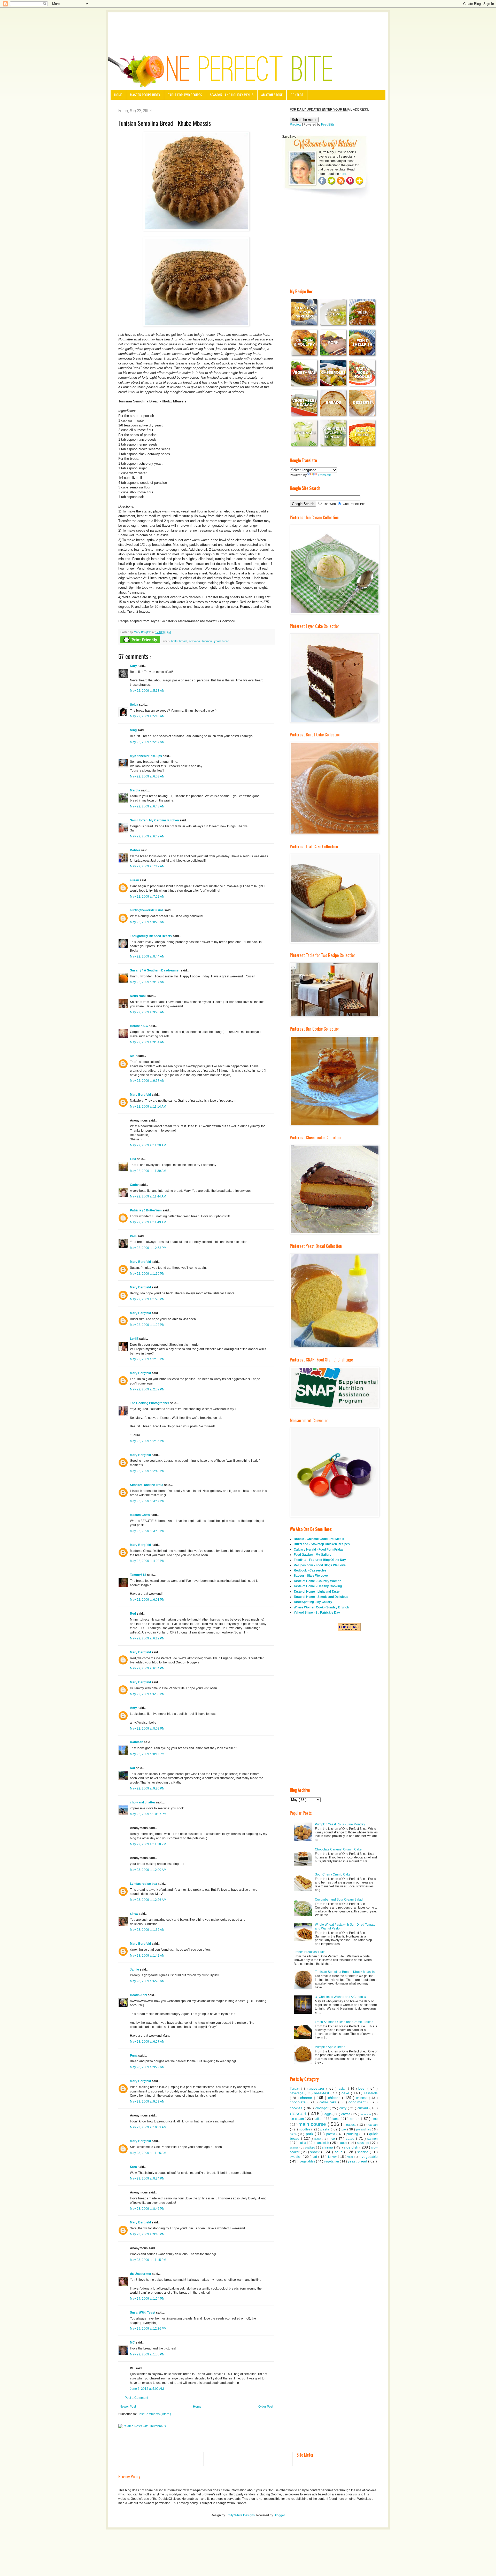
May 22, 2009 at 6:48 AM (147, 806)
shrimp (328, 2147)
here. (343, 174)
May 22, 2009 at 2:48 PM (147, 1471)
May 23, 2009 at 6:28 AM (147, 1981)
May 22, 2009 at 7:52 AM (147, 897)
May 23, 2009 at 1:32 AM (147, 1930)
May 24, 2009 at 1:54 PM (147, 2299)
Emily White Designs (240, 2515)
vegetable (370, 2157)
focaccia (366, 2114)
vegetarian (332, 2161)
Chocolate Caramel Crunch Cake (338, 1849)
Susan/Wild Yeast (143, 2313)
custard (363, 2108)
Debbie (135, 850)
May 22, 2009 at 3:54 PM (147, 1501)
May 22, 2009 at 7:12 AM (147, 866)
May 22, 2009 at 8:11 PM (147, 1754)
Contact (297, 95)
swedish (296, 2157)
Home (118, 95)
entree (346, 2114)
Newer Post (128, 2407)
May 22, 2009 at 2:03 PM (147, 1359)
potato (331, 2134)
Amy (134, 1708)
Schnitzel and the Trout (147, 1485)
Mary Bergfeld (141, 1095)
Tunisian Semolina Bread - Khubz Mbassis (345, 1972)
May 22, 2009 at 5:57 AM (147, 742)
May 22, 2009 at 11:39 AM (148, 1171)
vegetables (308, 2161)
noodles (305, 2129)
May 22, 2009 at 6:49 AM (147, 836)
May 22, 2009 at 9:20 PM (147, 1788)
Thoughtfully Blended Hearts (151, 936)
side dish (352, 2147)
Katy (134, 666)
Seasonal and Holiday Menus (232, 95)
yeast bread (222, 641)
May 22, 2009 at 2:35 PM (147, 1441)
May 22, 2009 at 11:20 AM (148, 1145)
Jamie (135, 1970)
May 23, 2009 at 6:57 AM (147, 2042)
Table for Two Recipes (185, 95)
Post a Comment (136, 2398)
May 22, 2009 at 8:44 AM (147, 956)
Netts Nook (139, 996)
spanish (363, 2152)
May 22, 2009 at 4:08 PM (147, 1561)
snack (316, 2152)
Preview (296, 124)
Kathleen (137, 1742)
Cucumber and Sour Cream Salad (339, 1900)
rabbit (318, 2139)
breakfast (322, 2093)
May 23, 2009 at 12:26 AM (148, 1900)
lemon (355, 2119)
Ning (134, 730)
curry (344, 2108)
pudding (353, 2134)
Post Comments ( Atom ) (154, 2414)
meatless (350, 2125)
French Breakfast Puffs (309, 1952)
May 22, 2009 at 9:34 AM (147, 1042)
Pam (134, 1236)
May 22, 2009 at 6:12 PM (147, 1638)
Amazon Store (272, 95)
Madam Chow (140, 1515)
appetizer (318, 2088)
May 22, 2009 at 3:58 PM (147, 1531)
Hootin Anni (139, 1995)
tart (315, 2157)
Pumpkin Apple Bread (330, 2047)
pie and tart (364, 2129)
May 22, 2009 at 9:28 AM (147, 1012)
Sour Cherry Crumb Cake (333, 1874)
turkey (333, 2157)
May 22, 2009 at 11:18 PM (148, 1844)
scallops (310, 2147)
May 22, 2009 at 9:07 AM (147, 982)
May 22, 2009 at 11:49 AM (148, 1222)
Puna (134, 2056)
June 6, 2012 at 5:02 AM (147, 2389)
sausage (364, 2143)
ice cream (297, 2119)
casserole (371, 2093)
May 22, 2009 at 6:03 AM (147, 776)
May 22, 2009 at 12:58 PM (148, 1248)
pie (344, 2129)
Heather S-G (139, 1026)
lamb (336, 2119)
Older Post (266, 2407)
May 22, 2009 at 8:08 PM (147, 1729)
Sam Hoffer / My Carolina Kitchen (155, 820)
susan (135, 880)
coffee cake (329, 2102)
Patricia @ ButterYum (146, 1210)
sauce (343, 2143)
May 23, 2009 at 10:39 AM (148, 2127)
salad (351, 2138)
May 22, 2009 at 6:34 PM (147, 1668)
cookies (297, 2108)
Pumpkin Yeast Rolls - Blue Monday (340, 1824)
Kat (133, 1768)
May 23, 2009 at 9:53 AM (147, 2102)
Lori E (135, 1339)
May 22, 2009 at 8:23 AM (147, 922)
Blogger (279, 2515)
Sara (134, 2167)
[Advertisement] (248, 27)
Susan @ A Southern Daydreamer (155, 970)
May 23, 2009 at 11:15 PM (148, 2260)
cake (346, 2093)
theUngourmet (141, 2274)
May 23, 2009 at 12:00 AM (148, 1870)
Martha (135, 790)
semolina (195, 641)
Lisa (133, 1159)
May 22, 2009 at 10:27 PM (148, 1814)
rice (333, 2139)
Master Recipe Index (145, 95)
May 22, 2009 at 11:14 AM (148, 1107)
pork (310, 2134)
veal (351, 2157)
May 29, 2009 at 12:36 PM (148, 2329)
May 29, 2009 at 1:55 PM (147, 2354)
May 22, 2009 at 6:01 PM (147, 1600)
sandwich (323, 2143)
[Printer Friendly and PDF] (140, 640)
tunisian (207, 641)
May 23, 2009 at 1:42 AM (147, 1956)
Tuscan (295, 2089)
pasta (326, 2129)
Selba (134, 705)
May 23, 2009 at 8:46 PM (147, 2209)
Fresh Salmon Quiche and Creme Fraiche (344, 2022)
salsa (303, 2143)
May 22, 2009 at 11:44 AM (148, 1196)
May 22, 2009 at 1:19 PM (147, 1274)
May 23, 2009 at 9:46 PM (147, 2234)
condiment (358, 2102)
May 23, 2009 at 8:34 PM (147, 2178)
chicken (335, 2098)
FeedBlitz (328, 124)
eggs (328, 2114)
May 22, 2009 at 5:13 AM (147, 691)
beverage (297, 2093)
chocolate (299, 2102)
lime (375, 2119)
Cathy (135, 1185)
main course (313, 2124)
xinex (134, 1914)
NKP (134, 1056)
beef (363, 2088)
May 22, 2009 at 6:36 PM (147, 1694)
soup (339, 2152)
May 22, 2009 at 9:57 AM (147, 1081)
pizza (294, 2134)
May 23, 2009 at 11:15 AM (148, 2153)
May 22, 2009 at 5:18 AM (147, 716)
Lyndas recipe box (144, 1884)
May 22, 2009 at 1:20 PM (147, 1299)
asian (343, 2089)
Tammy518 (138, 1575)
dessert (299, 2114)
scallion (295, 2148)
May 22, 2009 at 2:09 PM (147, 1389)
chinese (363, 2098)
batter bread (179, 641)
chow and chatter (143, 1802)
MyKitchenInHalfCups (146, 756)
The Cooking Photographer (150, 1403)
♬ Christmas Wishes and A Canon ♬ (341, 1997)
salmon (373, 2139)
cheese (307, 2098)
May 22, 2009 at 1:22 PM (147, 1325)
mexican (372, 2125)
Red (133, 1614)
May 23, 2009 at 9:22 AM (147, 2067)
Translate (324, 475)
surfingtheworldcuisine (147, 910)
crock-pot (323, 2108)
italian (319, 2119)
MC (133, 2342)
